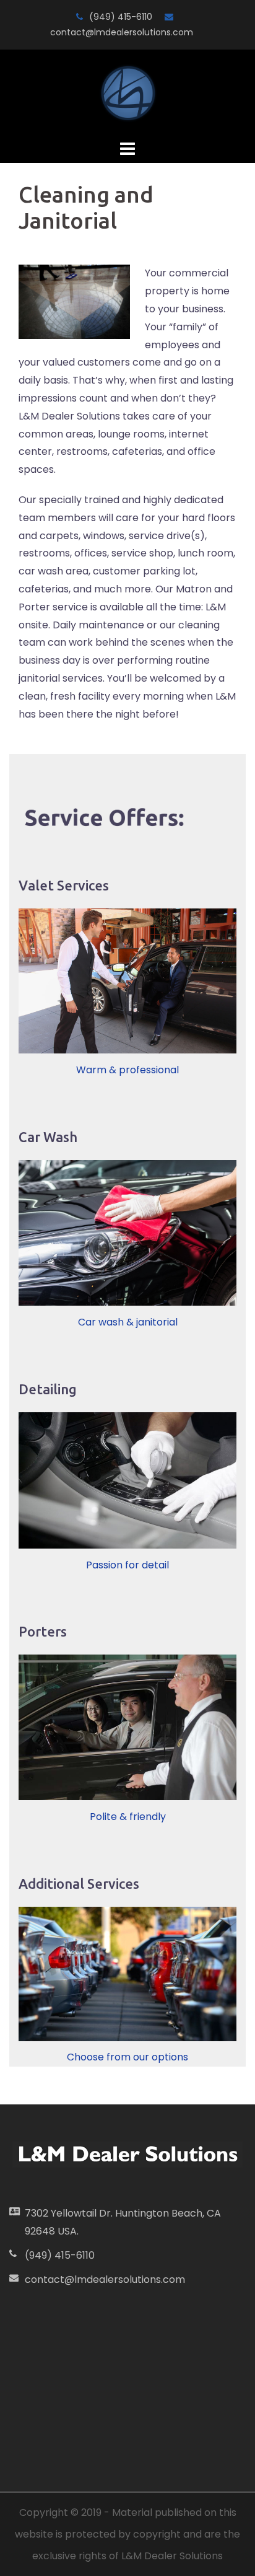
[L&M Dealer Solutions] (128, 93)
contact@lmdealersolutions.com (122, 32)
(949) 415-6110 (121, 17)
